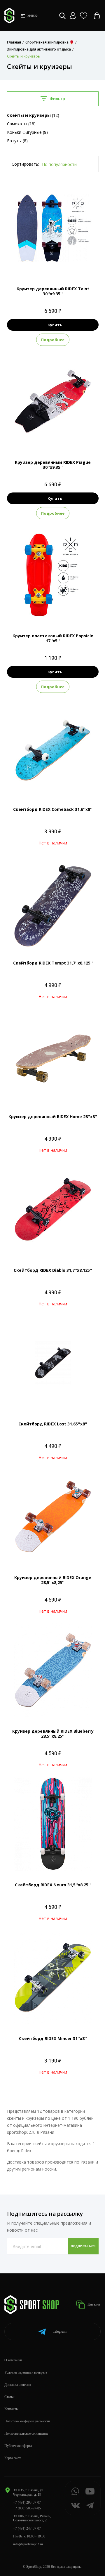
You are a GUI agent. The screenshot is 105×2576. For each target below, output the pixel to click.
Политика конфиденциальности (27, 2421)
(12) (33, 115)
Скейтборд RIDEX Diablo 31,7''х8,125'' (53, 1270)
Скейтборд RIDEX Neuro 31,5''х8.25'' (53, 1885)
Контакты (11, 2409)
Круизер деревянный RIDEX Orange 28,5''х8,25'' (53, 1580)
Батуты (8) (17, 141)
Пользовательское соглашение (26, 2433)
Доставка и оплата (18, 2385)
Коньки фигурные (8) (27, 132)
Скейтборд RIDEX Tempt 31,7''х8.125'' (53, 963)
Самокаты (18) (21, 124)
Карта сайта (13, 2458)
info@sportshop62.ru (28, 2544)
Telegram (60, 2332)
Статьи (9, 2397)
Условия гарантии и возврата (26, 2372)
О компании (13, 2360)
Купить (55, 325)
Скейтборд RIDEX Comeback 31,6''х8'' (53, 809)
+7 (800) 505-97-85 (27, 2508)
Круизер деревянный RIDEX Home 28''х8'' (53, 1117)
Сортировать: (25, 164)
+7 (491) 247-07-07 (27, 2528)
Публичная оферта (18, 2446)
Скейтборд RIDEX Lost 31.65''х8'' (53, 1424)
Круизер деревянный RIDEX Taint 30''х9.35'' (53, 291)
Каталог (94, 2304)
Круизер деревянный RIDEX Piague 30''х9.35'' (53, 465)
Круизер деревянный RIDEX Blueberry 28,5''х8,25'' (53, 1734)
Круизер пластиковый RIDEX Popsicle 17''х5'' (53, 638)
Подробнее (53, 340)
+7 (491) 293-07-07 (27, 2502)
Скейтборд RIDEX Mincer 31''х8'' (53, 2038)
